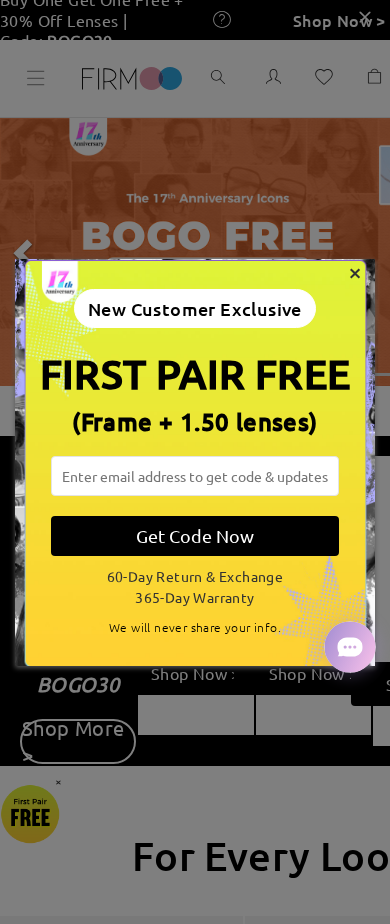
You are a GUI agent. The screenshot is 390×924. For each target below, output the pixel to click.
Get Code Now (195, 535)
